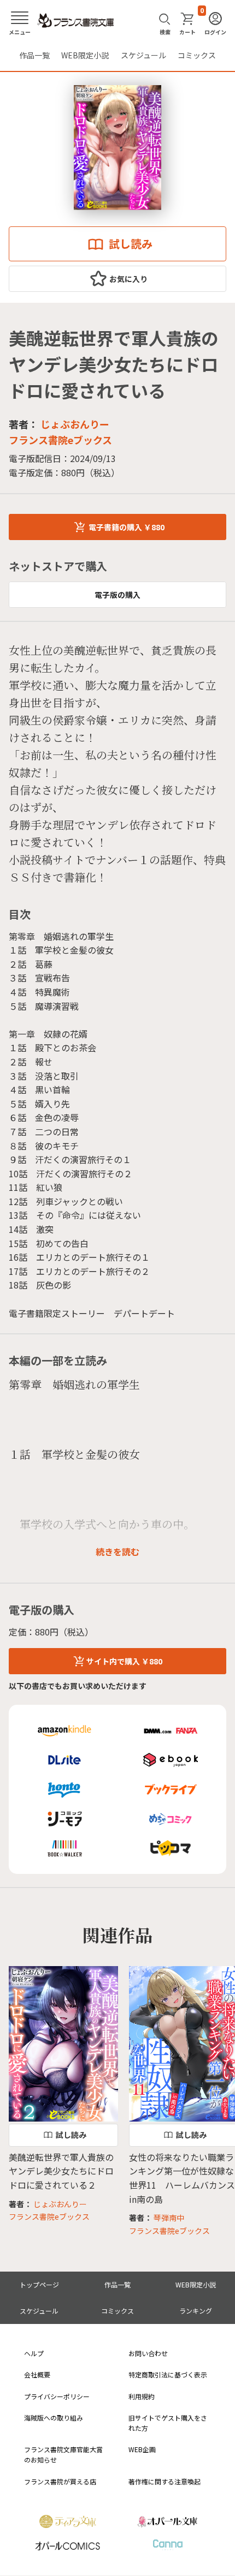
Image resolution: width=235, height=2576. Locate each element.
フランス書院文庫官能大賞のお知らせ (63, 2454)
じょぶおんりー (75, 424)
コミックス (197, 55)
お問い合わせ (148, 2353)
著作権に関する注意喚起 (164, 2481)
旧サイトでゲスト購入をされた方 (168, 2423)
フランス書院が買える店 (60, 2481)
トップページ (39, 2284)
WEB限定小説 (85, 55)
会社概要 (37, 2374)
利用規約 (142, 2396)
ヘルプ (34, 2353)
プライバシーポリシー (57, 2396)
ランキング (196, 2311)
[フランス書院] (75, 21)
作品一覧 (34, 55)
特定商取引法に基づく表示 (168, 2374)
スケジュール (143, 55)
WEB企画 (142, 2449)
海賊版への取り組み (54, 2418)
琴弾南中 (169, 2218)
